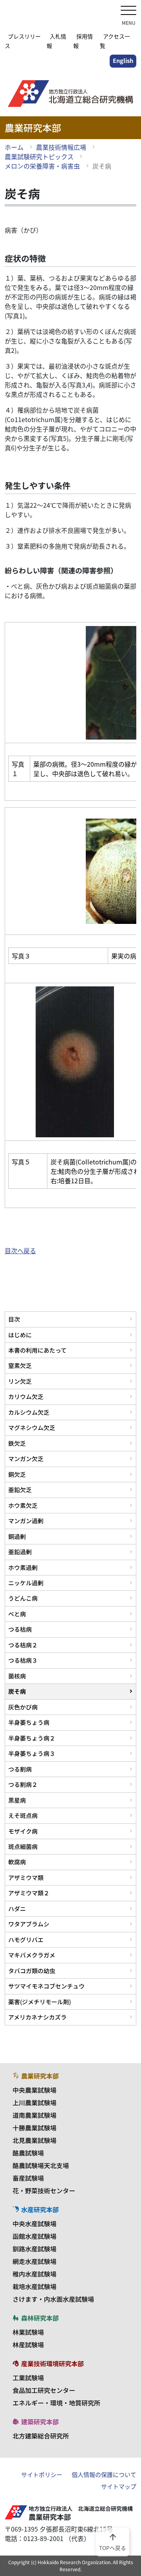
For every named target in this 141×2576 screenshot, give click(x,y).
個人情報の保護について (104, 2475)
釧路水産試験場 (34, 2249)
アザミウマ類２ (29, 1893)
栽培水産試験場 (34, 2286)
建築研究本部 (40, 2422)
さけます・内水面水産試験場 (53, 2299)
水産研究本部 (40, 2209)
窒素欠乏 (20, 1365)
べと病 (17, 1614)
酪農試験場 (28, 2153)
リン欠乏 (20, 1381)
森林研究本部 (40, 2318)
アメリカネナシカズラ (37, 2017)
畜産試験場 (28, 2178)
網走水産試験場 (34, 2261)
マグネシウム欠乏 (32, 1428)
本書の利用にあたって (37, 1350)
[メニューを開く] (128, 11)
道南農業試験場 (34, 2115)
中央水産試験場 (34, 2223)
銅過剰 (17, 1536)
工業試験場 (28, 2378)
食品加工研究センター (44, 2390)
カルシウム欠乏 (29, 1412)
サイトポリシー (42, 2475)
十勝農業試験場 (34, 2128)
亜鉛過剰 (20, 1552)
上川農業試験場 (34, 2102)
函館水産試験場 (34, 2236)
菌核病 (17, 1676)
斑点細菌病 (23, 1846)
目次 (14, 1319)
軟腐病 (17, 1862)
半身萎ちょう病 (29, 1722)
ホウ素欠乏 (23, 1505)
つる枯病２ (23, 1645)
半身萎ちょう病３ (32, 1753)
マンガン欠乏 (26, 1459)
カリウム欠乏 (26, 1396)
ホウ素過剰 (23, 1567)
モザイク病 (23, 1831)
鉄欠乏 (17, 1443)
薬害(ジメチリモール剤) (40, 2002)
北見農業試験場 (34, 2140)
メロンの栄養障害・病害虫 (42, 166)
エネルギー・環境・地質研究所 (56, 2403)
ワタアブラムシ (29, 1924)
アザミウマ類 (26, 1877)
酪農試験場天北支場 (41, 2165)
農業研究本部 (40, 2076)
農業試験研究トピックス (39, 156)
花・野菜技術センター (44, 2190)
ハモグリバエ (26, 1940)
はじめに (20, 1335)
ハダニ (17, 1909)
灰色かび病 (23, 1707)
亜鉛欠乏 (20, 1490)
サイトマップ (119, 2486)
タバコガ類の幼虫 (32, 1971)
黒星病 (17, 1800)
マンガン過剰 (26, 1521)
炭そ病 (17, 1691)
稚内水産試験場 (34, 2274)
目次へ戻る (20, 1250)
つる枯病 (20, 1629)
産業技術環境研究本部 (52, 2363)
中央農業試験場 (34, 2090)
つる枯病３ (23, 1660)
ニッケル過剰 (26, 1583)
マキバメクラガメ (32, 1955)
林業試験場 (28, 2332)
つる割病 (20, 1769)
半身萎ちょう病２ (32, 1738)
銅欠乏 (17, 1474)
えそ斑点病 (23, 1815)
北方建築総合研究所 (41, 2436)
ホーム (14, 147)
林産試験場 (28, 2345)
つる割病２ (23, 1784)
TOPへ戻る (113, 2541)
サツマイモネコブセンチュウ (46, 1986)
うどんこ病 (23, 1598)
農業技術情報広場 (61, 147)
